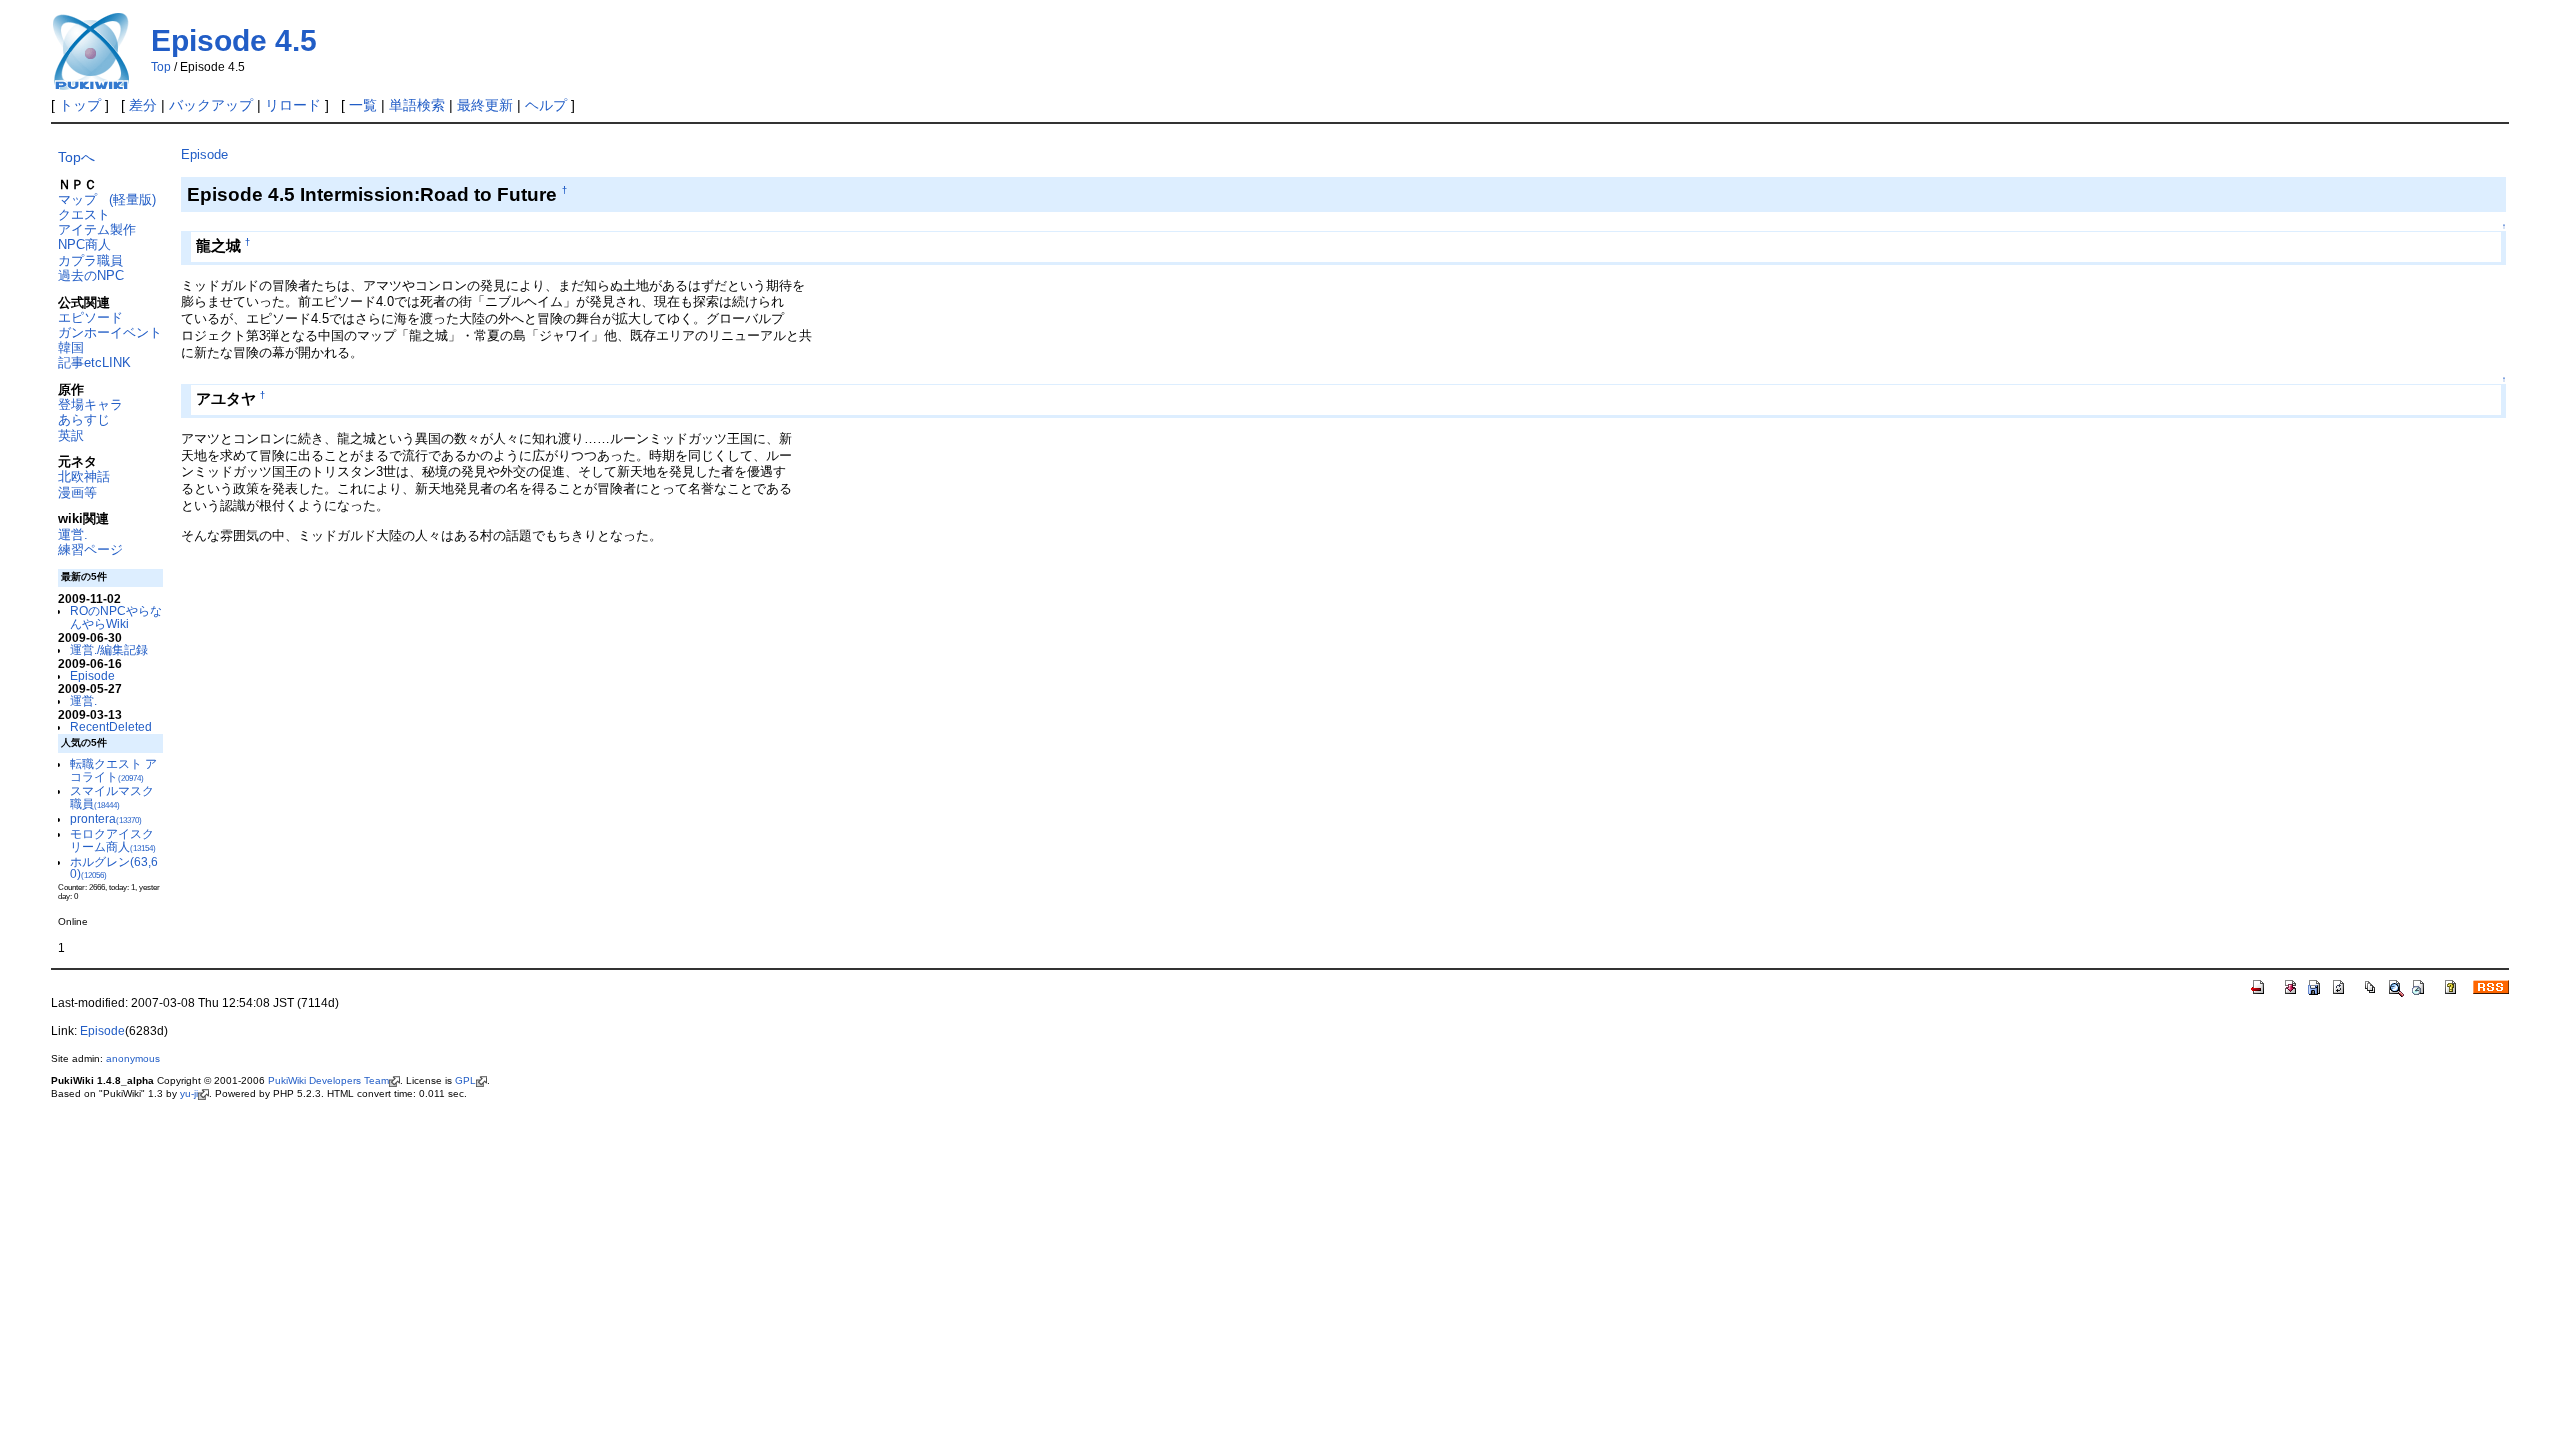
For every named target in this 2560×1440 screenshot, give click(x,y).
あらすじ (84, 419)
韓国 (71, 347)
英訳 (71, 435)
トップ (80, 105)
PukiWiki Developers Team (328, 1080)
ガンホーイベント (110, 332)
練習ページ (90, 549)
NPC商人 (84, 244)
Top (161, 67)
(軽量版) (132, 199)
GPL (465, 1080)
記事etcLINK (94, 362)
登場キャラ (90, 404)
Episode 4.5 (234, 40)
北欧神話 (84, 476)
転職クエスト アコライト (113, 770)
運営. (73, 534)
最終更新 (485, 105)
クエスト (84, 214)
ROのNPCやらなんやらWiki (116, 617)
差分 (143, 105)
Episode (92, 675)
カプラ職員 (90, 260)
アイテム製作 (97, 229)
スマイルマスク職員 (112, 797)
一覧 (363, 105)
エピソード (90, 317)
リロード (293, 105)
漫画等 (77, 492)
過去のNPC (91, 275)
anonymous (133, 1058)
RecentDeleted (111, 726)
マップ (77, 199)
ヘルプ (546, 105)
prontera (106, 818)
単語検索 (417, 105)
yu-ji (189, 1093)
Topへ (76, 157)
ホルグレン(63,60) (114, 868)
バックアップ (211, 105)
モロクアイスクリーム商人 (113, 840)
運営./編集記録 (109, 649)
